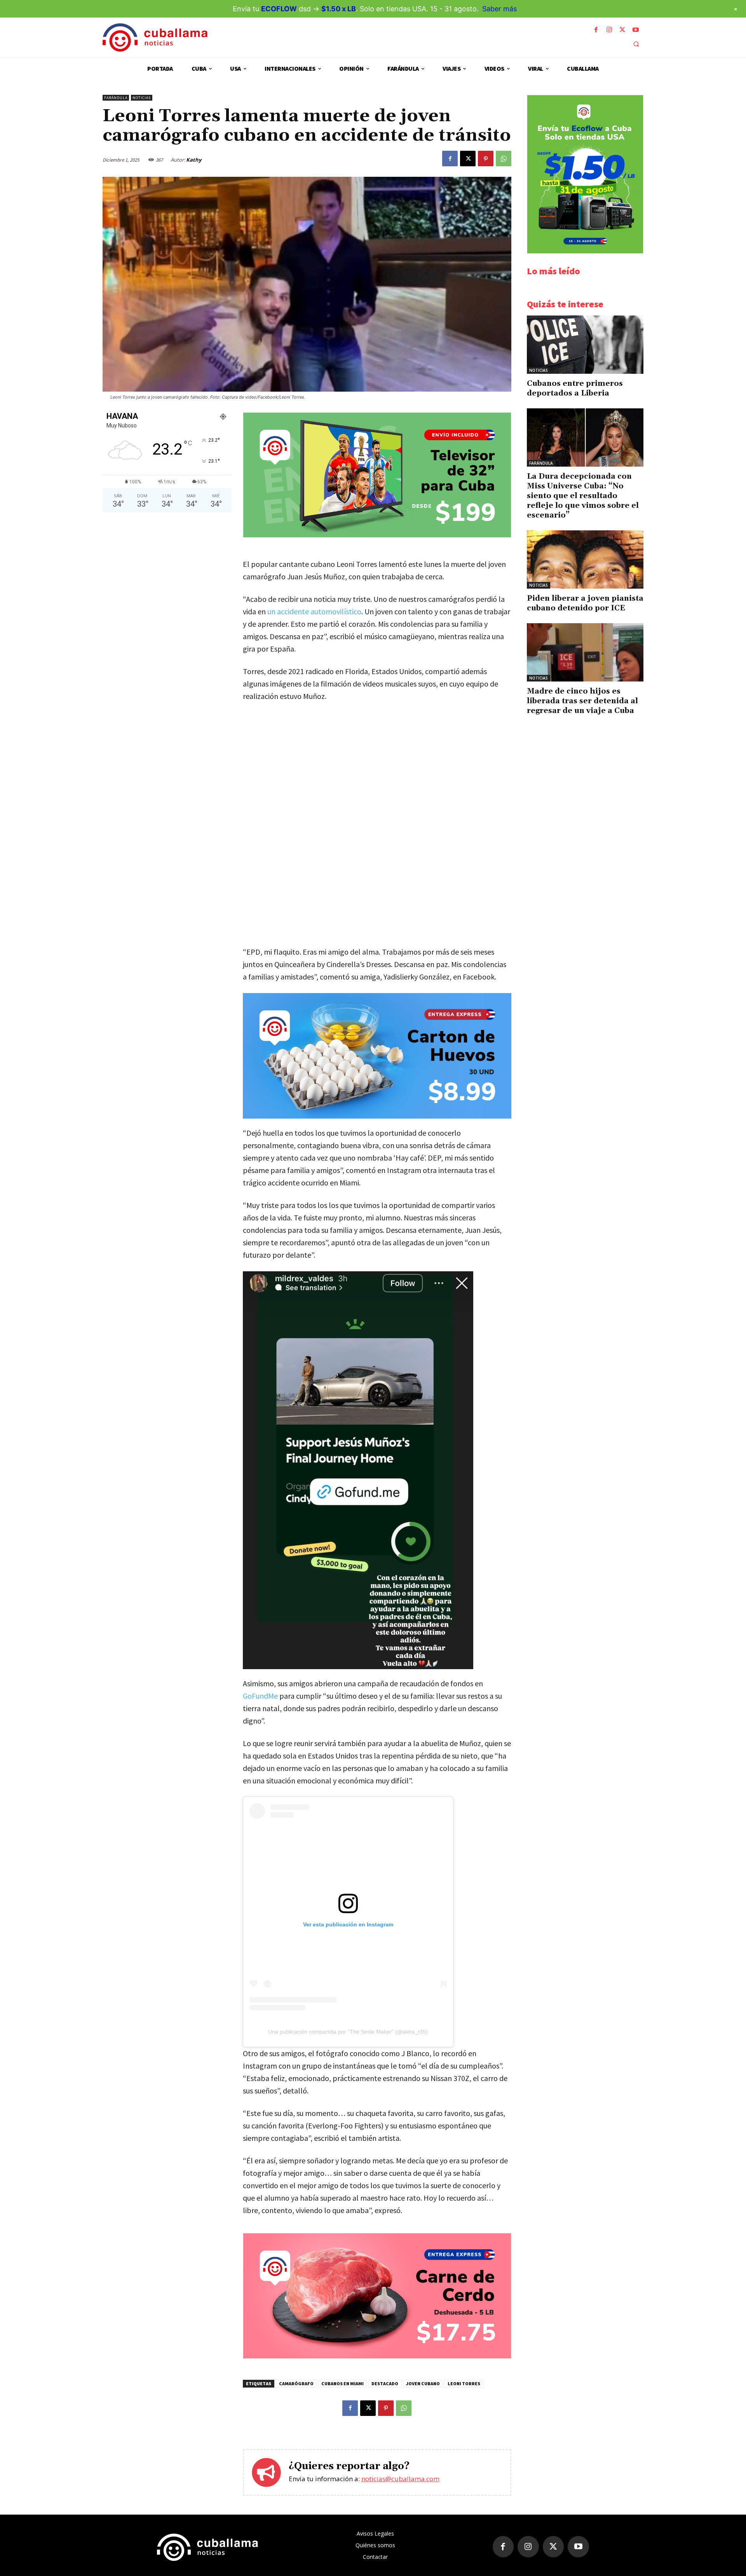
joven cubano (423, 2383)
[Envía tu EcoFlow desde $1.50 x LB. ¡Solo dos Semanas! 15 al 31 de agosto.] (585, 251)
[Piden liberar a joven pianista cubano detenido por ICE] (585, 559)
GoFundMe (260, 1696)
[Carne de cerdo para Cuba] (377, 2356)
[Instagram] (609, 30)
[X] (622, 30)
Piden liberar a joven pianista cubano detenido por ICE (585, 603)
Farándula (116, 98)
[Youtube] (636, 30)
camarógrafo (296, 2383)
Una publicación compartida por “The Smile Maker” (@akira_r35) (348, 2032)
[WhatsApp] (504, 159)
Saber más (499, 9)
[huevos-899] (377, 1056)
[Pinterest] (486, 159)
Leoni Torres (464, 2383)
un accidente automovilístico (314, 611)
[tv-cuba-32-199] (377, 535)
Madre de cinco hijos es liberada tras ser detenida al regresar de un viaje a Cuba (582, 701)
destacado (385, 2383)
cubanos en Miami (342, 2383)
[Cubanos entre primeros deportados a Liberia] (585, 345)
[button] (636, 44)
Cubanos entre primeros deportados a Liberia (575, 388)
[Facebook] (596, 30)
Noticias (142, 98)
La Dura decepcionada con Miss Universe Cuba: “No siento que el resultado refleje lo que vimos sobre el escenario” (583, 496)
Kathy (194, 160)
